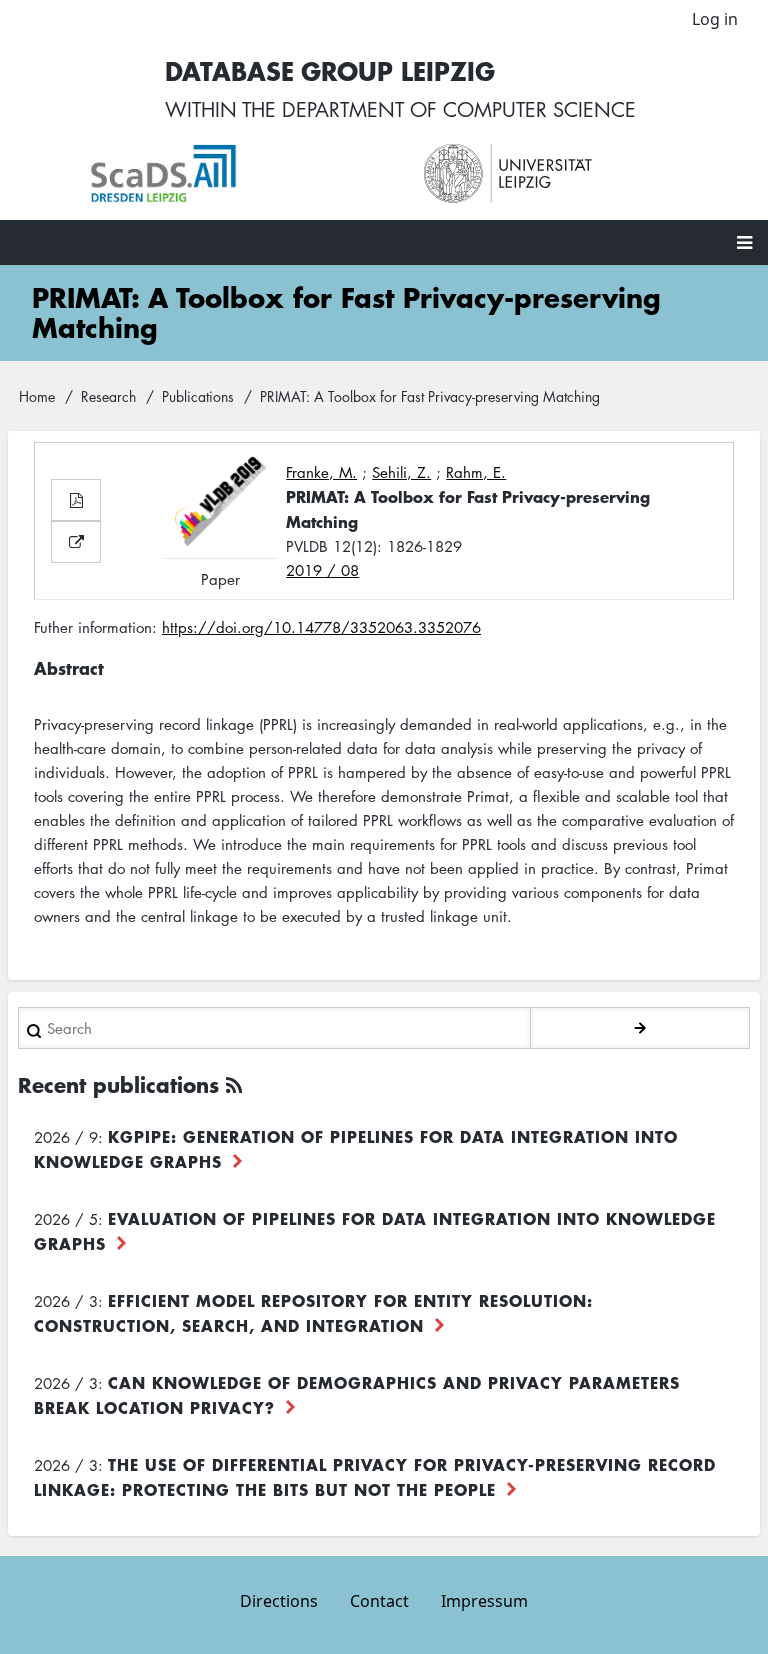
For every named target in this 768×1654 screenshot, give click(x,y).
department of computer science (459, 109)
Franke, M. (321, 472)
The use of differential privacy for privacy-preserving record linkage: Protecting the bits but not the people (375, 1476)
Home (37, 396)
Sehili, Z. (401, 472)
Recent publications (118, 1084)
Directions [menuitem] (279, 1601)
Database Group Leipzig (330, 70)
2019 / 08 (322, 570)
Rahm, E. (476, 472)
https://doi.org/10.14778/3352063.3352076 (321, 627)
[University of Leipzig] (571, 174)
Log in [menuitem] (715, 19)
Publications (198, 396)
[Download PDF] (76, 500)
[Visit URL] (76, 542)
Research (108, 396)
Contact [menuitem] (379, 1601)
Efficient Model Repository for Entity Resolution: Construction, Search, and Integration (313, 1312)
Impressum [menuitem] (484, 1601)
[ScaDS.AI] (237, 174)
